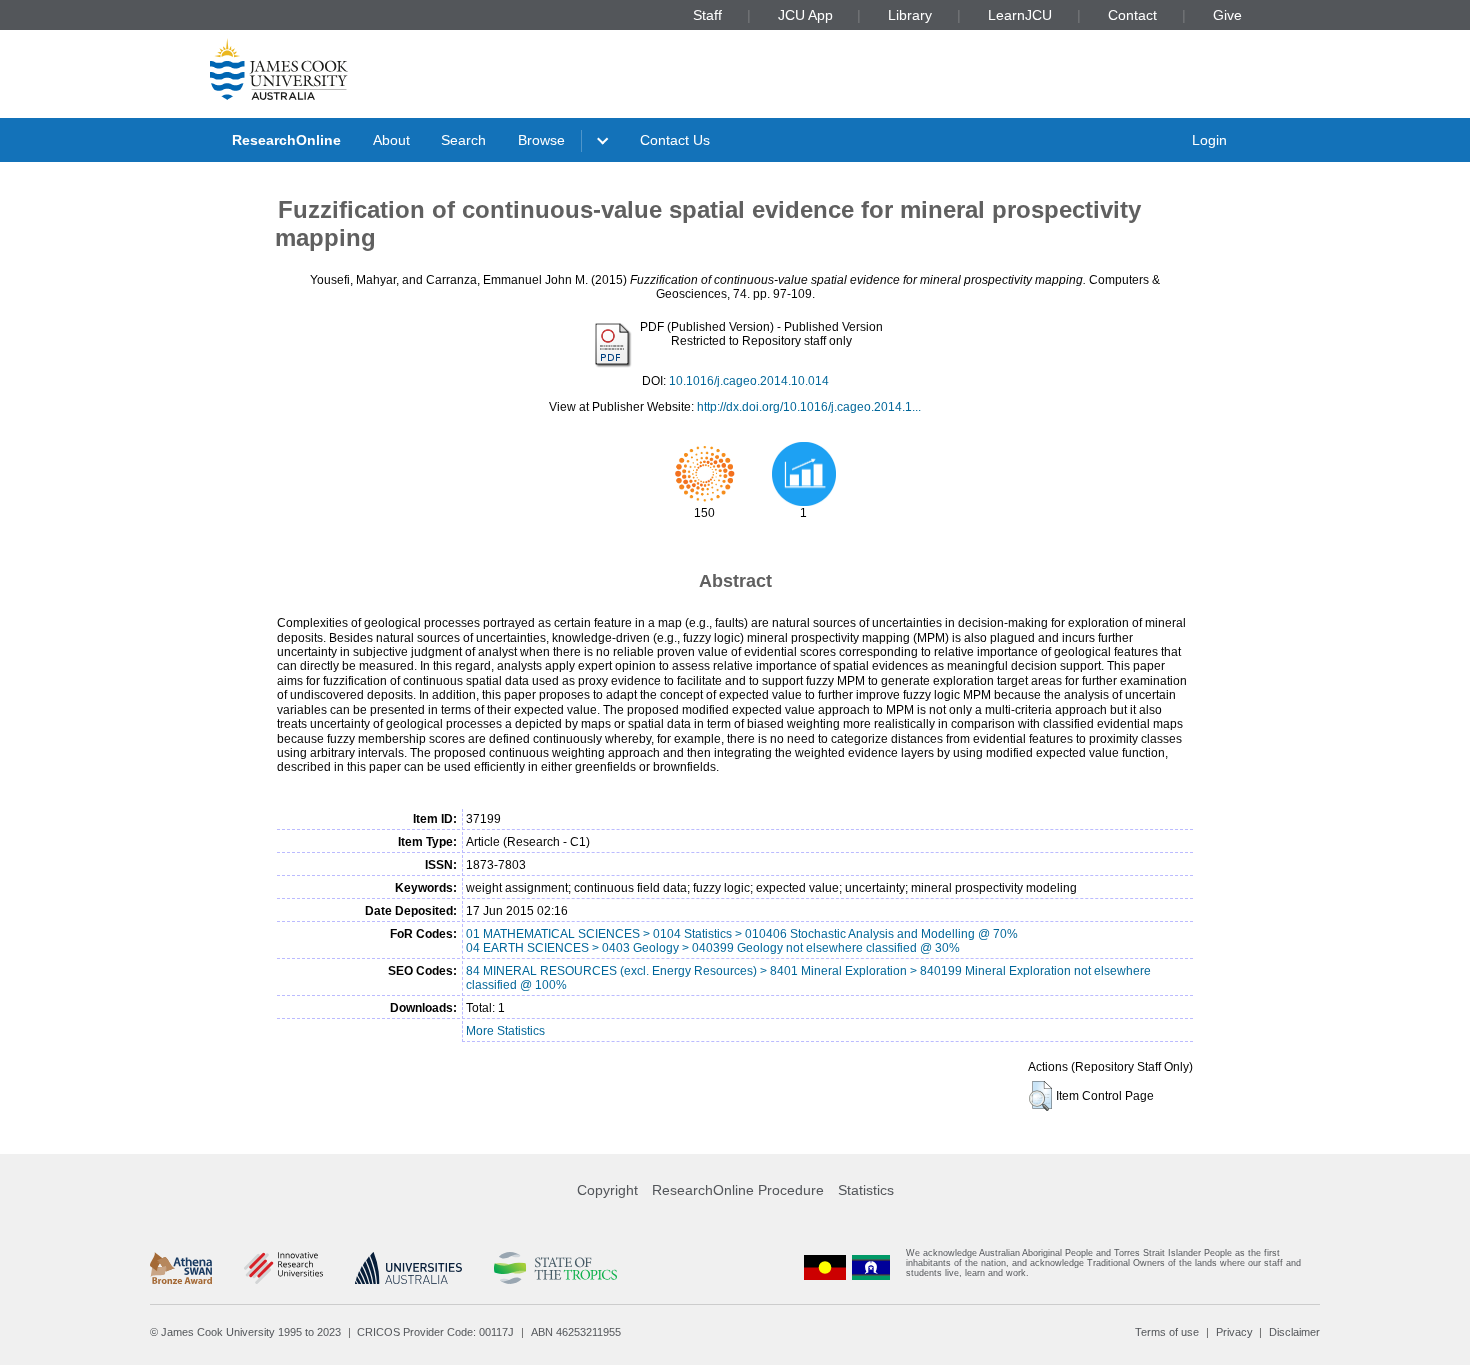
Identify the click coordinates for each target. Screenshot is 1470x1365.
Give (1227, 15)
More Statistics (505, 1031)
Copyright (607, 1190)
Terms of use (1167, 1332)
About (391, 140)
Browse (541, 140)
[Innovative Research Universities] (283, 1268)
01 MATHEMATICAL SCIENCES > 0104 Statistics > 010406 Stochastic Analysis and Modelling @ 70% (742, 934)
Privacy (1234, 1332)
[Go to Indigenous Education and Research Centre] (825, 1267)
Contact (1132, 15)
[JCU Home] (279, 69)
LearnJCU (1020, 15)
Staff (707, 15)
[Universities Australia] (408, 1268)
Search (463, 140)
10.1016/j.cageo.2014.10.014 (749, 381)
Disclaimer (1294, 1332)
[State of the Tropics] (555, 1268)
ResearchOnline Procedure (738, 1190)
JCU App (805, 15)
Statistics (866, 1190)
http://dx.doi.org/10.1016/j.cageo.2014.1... (809, 407)
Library (910, 15)
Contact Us (675, 140)
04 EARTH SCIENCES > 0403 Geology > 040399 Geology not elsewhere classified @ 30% (713, 948)
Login (1209, 140)
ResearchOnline (286, 140)
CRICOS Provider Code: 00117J (435, 1332)
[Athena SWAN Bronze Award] (181, 1268)
